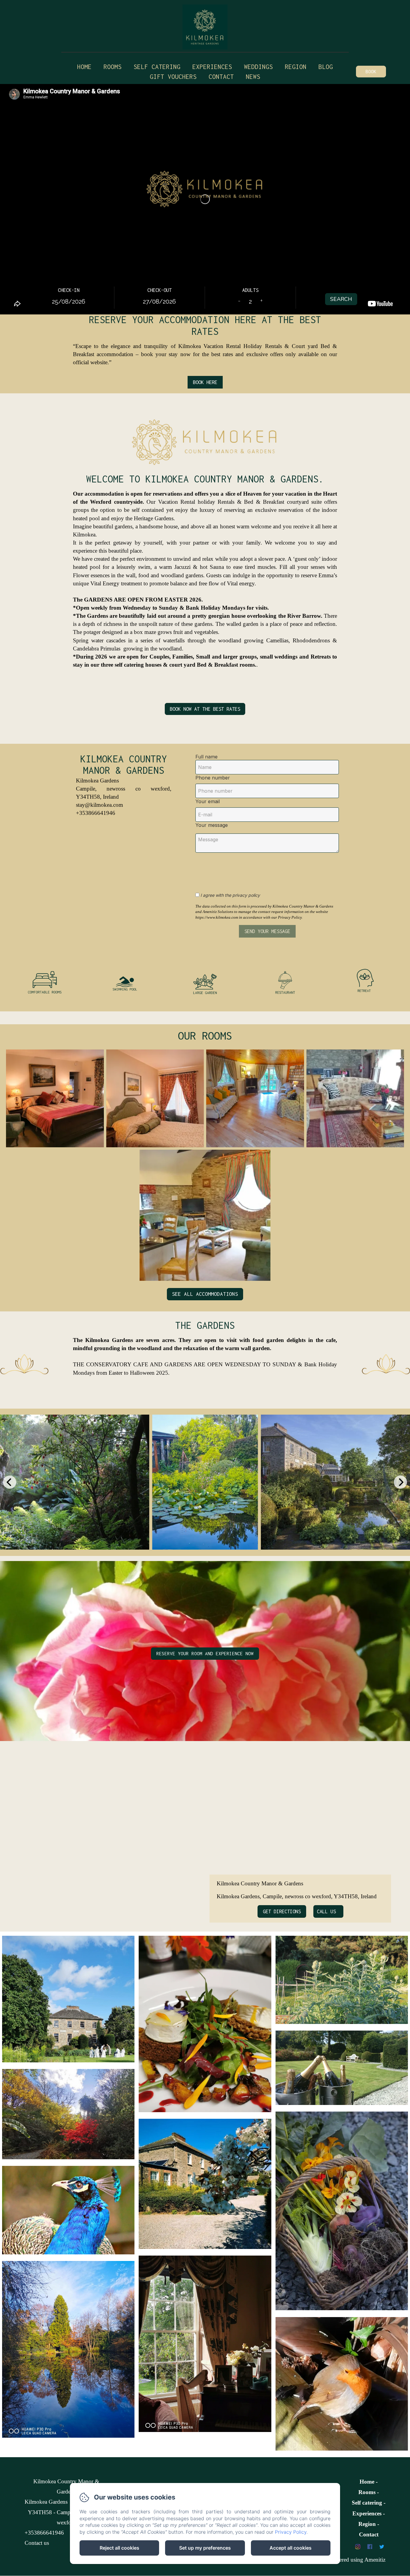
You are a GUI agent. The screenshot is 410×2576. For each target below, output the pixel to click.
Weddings (258, 67)
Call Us (326, 1911)
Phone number (213, 778)
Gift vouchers (173, 77)
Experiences (367, 2513)
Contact (221, 77)
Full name (207, 757)
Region (296, 67)
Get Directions (282, 1911)
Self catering (157, 67)
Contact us (37, 2543)
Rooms (113, 67)
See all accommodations (205, 1294)
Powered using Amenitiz (357, 2560)
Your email (208, 801)
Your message (212, 825)
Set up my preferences (205, 2548)
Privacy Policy (291, 2532)
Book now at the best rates (205, 709)
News (253, 77)
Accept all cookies (291, 2548)
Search (341, 299)
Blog (326, 67)
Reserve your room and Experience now (205, 1653)
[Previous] (10, 1482)
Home (84, 67)
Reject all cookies (119, 2548)
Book (371, 71)
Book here (205, 382)
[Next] (400, 1482)
